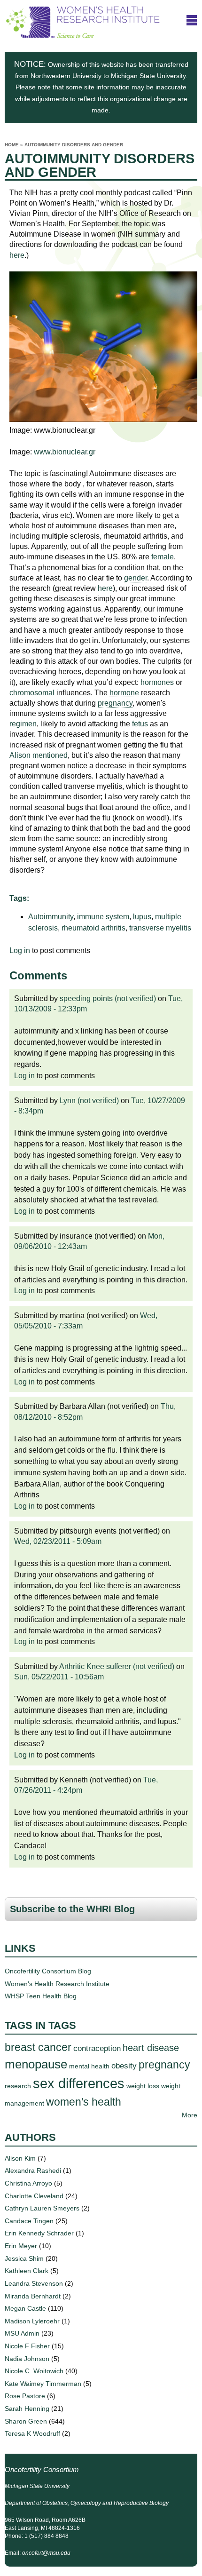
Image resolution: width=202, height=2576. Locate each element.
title (192, 20)
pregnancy (164, 2065)
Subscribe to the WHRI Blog (72, 1909)
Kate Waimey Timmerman (43, 2384)
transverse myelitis (160, 928)
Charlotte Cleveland (34, 2196)
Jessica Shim (24, 2258)
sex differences (79, 2083)
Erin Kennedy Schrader (39, 2233)
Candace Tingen (29, 2221)
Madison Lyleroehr (32, 2321)
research (18, 2086)
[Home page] (83, 34)
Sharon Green (26, 2421)
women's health (84, 2102)
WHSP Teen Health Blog (41, 1996)
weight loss (143, 2086)
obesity (124, 2066)
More (190, 2115)
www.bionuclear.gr (65, 452)
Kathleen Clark (27, 2271)
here (17, 255)
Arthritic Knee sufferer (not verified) (117, 1666)
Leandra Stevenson (34, 2283)
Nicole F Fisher (27, 2346)
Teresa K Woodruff (32, 2433)
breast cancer (38, 2047)
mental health (89, 2066)
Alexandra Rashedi (33, 2171)
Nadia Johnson (27, 2359)
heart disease (151, 2048)
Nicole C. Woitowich (34, 2371)
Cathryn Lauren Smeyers (42, 2208)
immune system (103, 917)
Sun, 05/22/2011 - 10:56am (59, 1677)
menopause (36, 2064)
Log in (20, 950)
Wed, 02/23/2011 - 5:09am (58, 1541)
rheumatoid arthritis (93, 928)
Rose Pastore (25, 2396)
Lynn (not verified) (89, 1101)
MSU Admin (22, 2333)
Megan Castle (25, 2308)
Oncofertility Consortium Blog (48, 1971)
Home (12, 145)
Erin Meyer (21, 2246)
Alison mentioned (39, 755)
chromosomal (32, 693)
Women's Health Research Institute (57, 1984)
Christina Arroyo (28, 2183)
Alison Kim (20, 2158)
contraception (97, 2048)
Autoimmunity (51, 917)
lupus (142, 917)
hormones (157, 682)
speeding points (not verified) (108, 998)
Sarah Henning (27, 2409)
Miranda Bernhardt (33, 2296)
